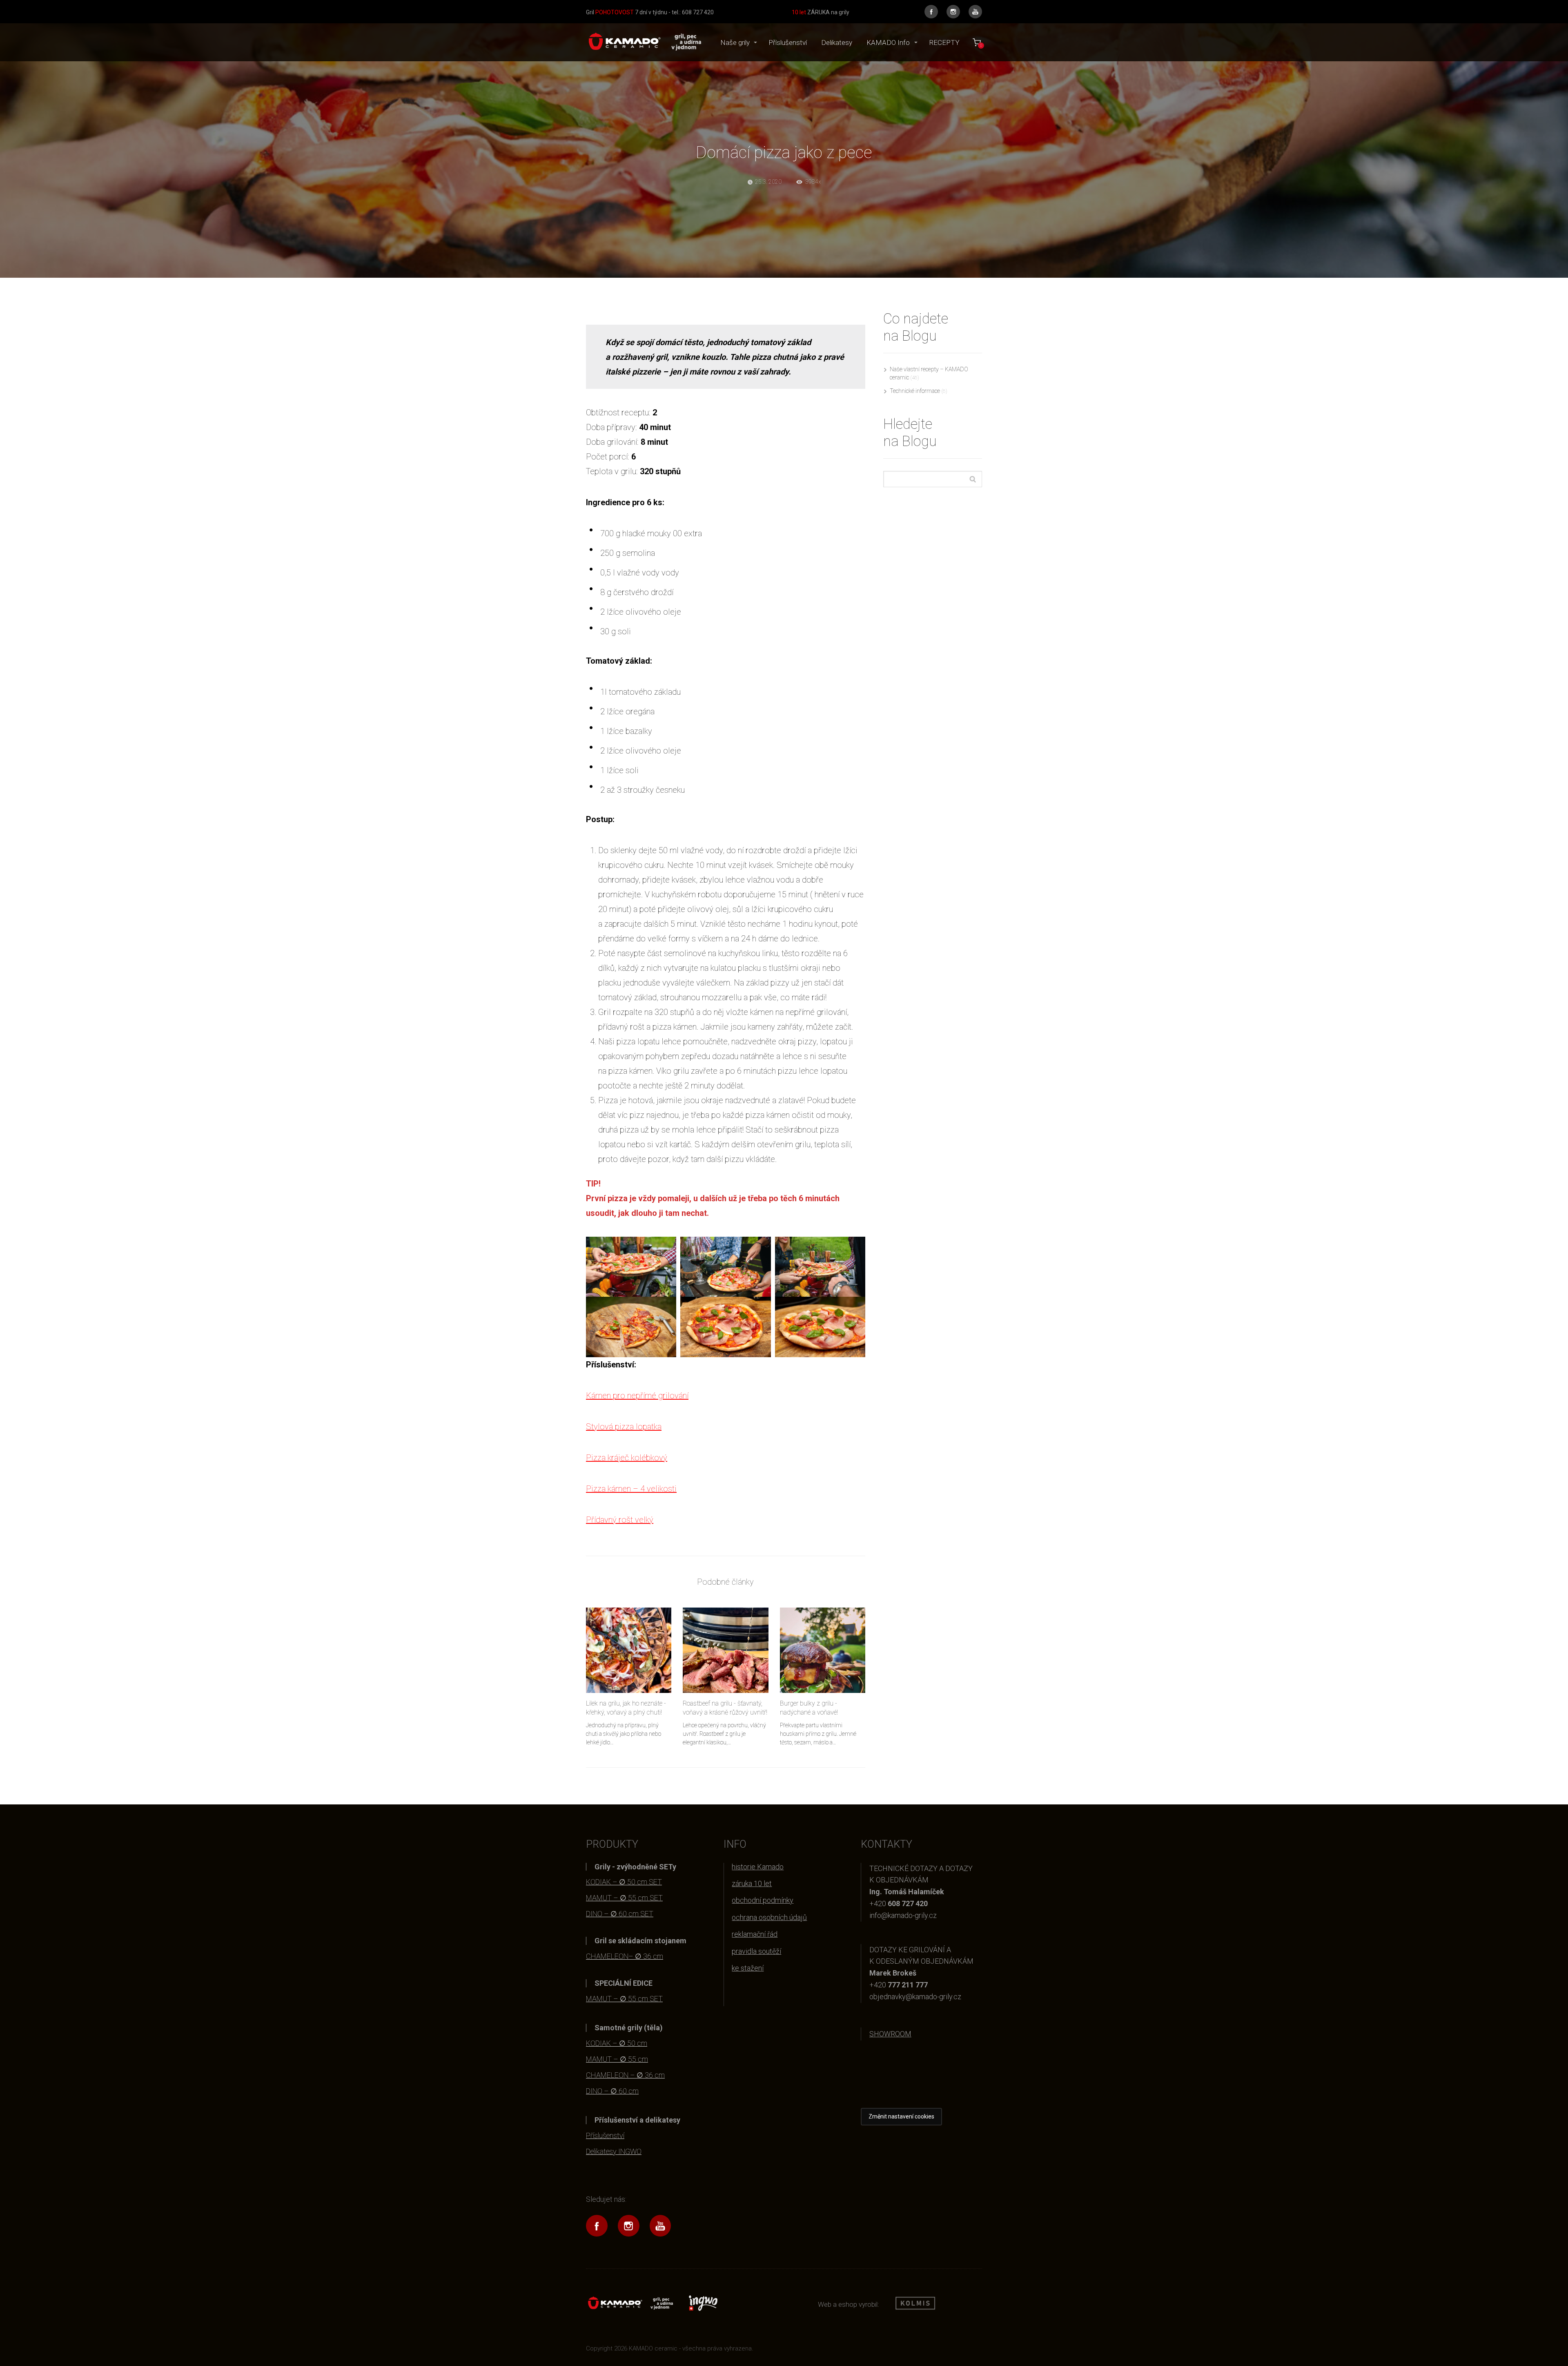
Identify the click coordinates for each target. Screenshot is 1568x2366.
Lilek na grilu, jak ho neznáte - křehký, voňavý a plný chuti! (626, 1708)
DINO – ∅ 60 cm (612, 2091)
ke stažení (748, 1968)
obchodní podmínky (763, 1900)
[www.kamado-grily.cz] (644, 42)
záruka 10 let (752, 1883)
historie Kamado (758, 1867)
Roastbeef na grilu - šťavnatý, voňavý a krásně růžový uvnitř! (725, 1708)
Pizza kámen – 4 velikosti (631, 1489)
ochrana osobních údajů (769, 1917)
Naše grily (735, 42)
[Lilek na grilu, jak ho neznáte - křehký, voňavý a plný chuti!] (629, 1650)
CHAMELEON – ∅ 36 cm (625, 2075)
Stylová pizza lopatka (624, 1427)
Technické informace (915, 391)
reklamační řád (755, 1934)
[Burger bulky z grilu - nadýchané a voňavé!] (823, 1650)
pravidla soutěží (756, 1951)
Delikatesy (837, 42)
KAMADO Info (888, 42)
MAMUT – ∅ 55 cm (617, 2059)
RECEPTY (944, 42)
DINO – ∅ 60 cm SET (620, 1914)
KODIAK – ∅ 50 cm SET (624, 1882)
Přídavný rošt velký (620, 1520)
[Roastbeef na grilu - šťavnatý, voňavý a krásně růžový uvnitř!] (725, 1650)
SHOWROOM (890, 2034)
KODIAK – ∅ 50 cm (617, 2043)
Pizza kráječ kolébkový (627, 1458)
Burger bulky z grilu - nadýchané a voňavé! (809, 1708)
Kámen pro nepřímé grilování (637, 1396)
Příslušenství (788, 42)
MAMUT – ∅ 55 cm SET (624, 1898)
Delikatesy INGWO (614, 2151)
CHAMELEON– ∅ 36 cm (625, 1956)
